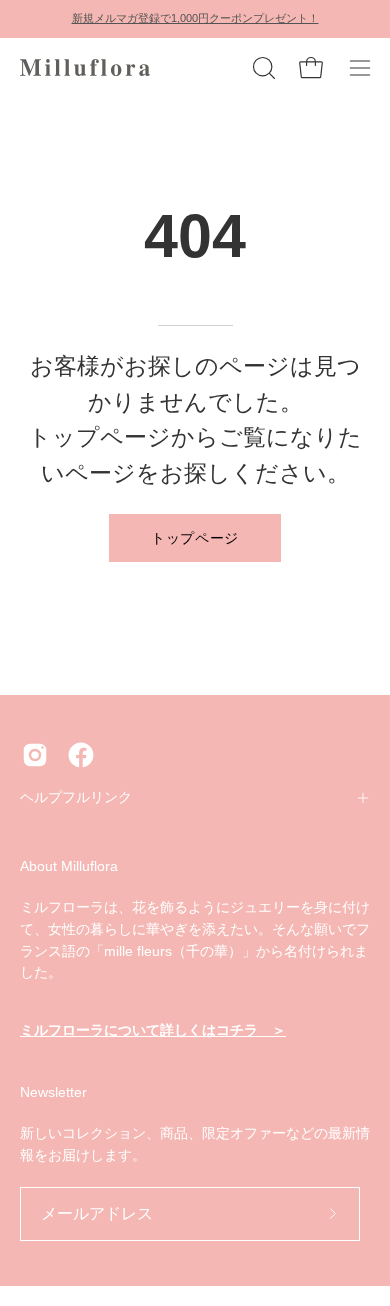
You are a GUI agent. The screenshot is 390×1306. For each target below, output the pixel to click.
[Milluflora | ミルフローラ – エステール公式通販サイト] (85, 68)
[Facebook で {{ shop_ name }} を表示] (81, 755)
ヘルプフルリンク (76, 797)
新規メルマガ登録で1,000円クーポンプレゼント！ (195, 18)
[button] (262, 68)
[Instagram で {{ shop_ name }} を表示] (35, 755)
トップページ (195, 537)
